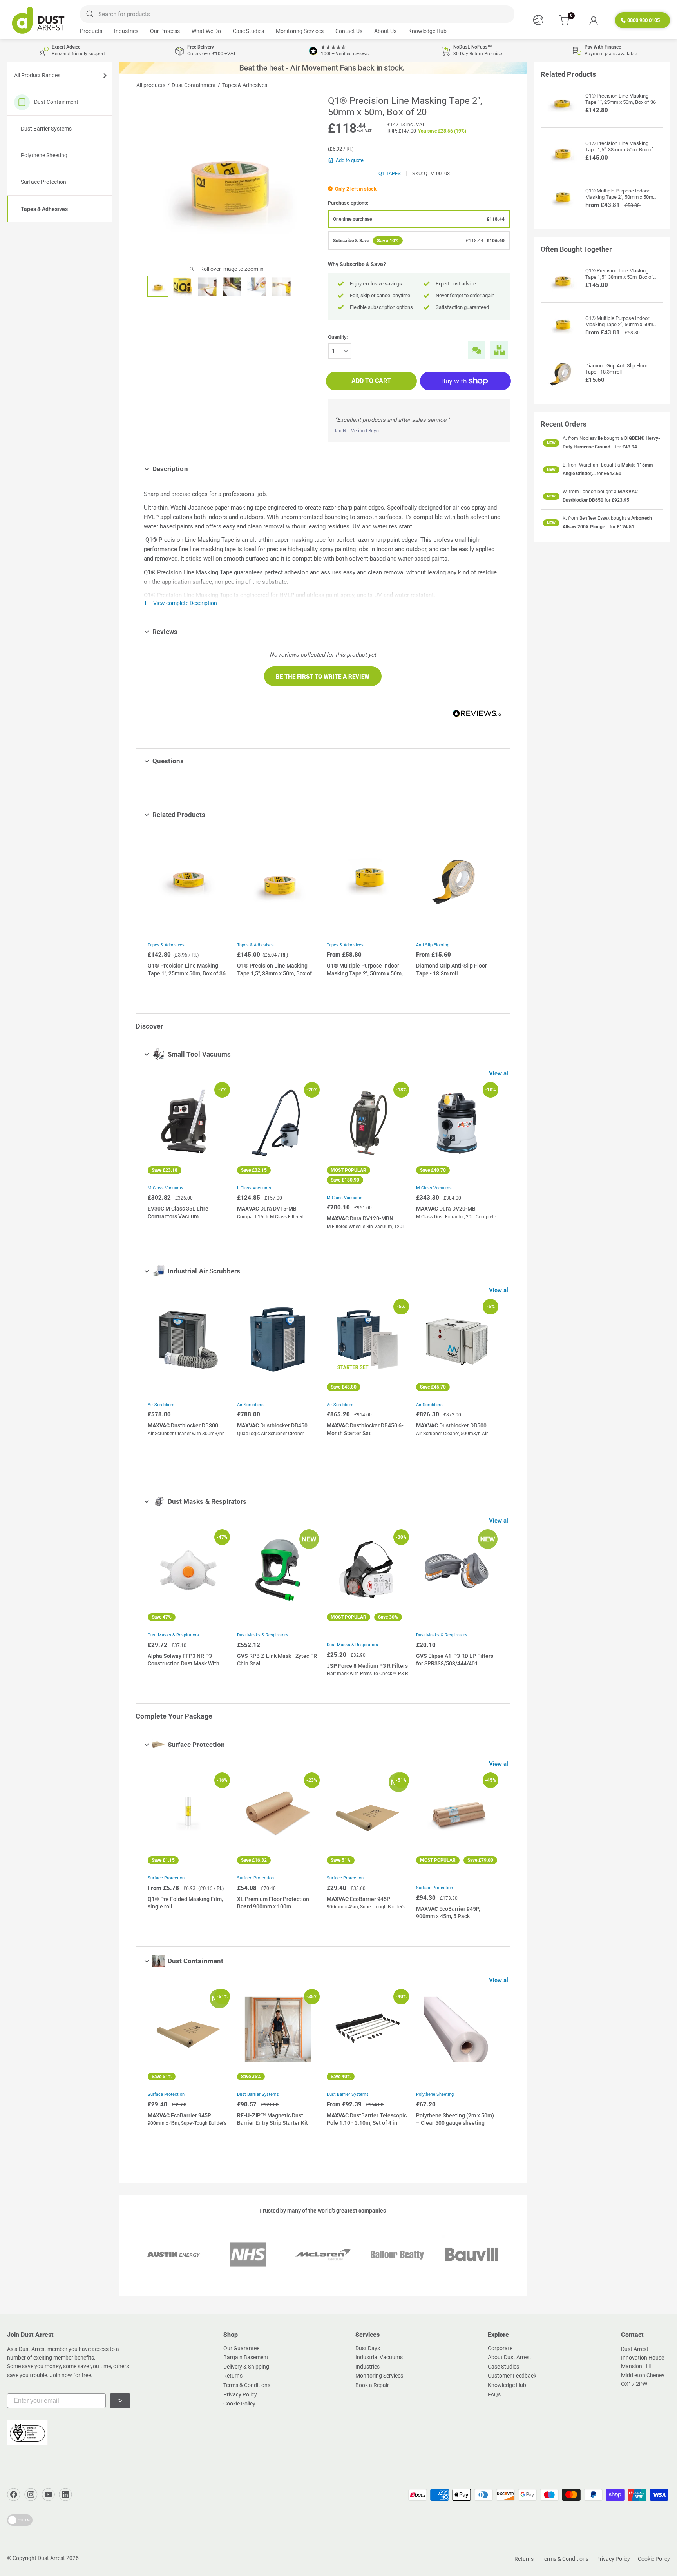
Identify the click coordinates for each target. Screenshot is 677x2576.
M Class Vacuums (166, 1188)
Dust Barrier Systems (46, 129)
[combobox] (297, 14)
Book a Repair (372, 2385)
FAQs (494, 2394)
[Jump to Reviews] (183, 632)
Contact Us (349, 31)
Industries (126, 31)
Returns (233, 2376)
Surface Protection (43, 182)
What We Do (206, 31)
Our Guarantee (241, 2348)
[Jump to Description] (194, 469)
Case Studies (248, 31)
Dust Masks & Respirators (173, 1635)
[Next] (490, 1157)
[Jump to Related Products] (211, 815)
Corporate (500, 2348)
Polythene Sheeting (44, 155)
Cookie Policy (239, 2404)
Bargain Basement (246, 2357)
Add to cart (371, 381)
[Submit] (89, 14)
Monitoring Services (300, 31)
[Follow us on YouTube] (48, 2494)
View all (500, 1073)
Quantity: (338, 337)
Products (91, 31)
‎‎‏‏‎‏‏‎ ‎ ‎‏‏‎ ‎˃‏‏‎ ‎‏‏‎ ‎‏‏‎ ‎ (120, 2401)
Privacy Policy (240, 2394)
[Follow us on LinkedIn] (65, 2494)
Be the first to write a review (323, 677)
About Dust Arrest (510, 2357)
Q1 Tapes (390, 173)
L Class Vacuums (254, 1188)
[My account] (593, 20)
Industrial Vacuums (379, 2357)
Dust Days (368, 2348)
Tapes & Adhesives (44, 209)
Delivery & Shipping (246, 2367)
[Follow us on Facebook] (14, 2494)
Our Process (165, 31)
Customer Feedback (512, 2376)
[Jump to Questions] (190, 761)
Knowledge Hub (427, 31)
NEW (551, 443)
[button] (323, 676)
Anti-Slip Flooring (433, 945)
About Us (385, 31)
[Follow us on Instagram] (31, 2494)
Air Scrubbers (161, 1405)
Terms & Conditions (247, 2385)
